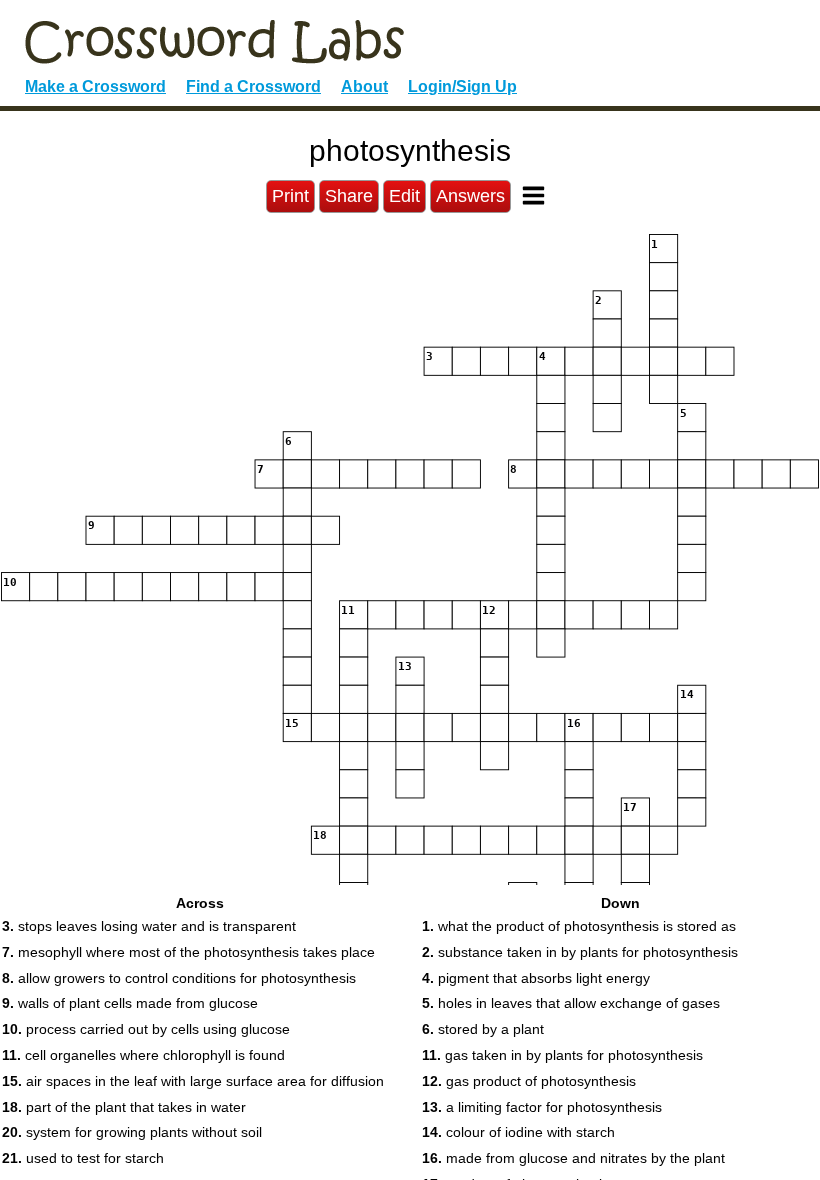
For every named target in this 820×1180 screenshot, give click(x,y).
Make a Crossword (95, 86)
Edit (404, 196)
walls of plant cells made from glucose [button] (130, 1003)
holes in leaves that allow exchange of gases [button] (571, 1003)
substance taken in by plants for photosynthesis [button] (580, 952)
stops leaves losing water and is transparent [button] (149, 926)
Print (290, 196)
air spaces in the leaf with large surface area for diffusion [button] (193, 1081)
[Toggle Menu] (533, 195)
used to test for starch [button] (83, 1158)
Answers (470, 196)
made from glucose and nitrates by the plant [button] (573, 1158)
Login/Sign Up (462, 86)
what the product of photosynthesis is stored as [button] (579, 926)
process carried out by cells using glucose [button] (146, 1029)
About (364, 86)
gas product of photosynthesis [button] (529, 1081)
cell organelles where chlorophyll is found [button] (143, 1055)
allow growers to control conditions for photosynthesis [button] (179, 978)
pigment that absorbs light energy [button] (536, 978)
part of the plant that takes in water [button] (124, 1107)
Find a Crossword (253, 86)
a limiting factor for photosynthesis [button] (542, 1107)
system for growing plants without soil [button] (132, 1132)
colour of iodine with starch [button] (518, 1132)
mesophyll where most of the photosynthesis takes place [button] (188, 952)
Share (349, 196)
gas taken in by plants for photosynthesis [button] (562, 1055)
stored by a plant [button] (483, 1029)
